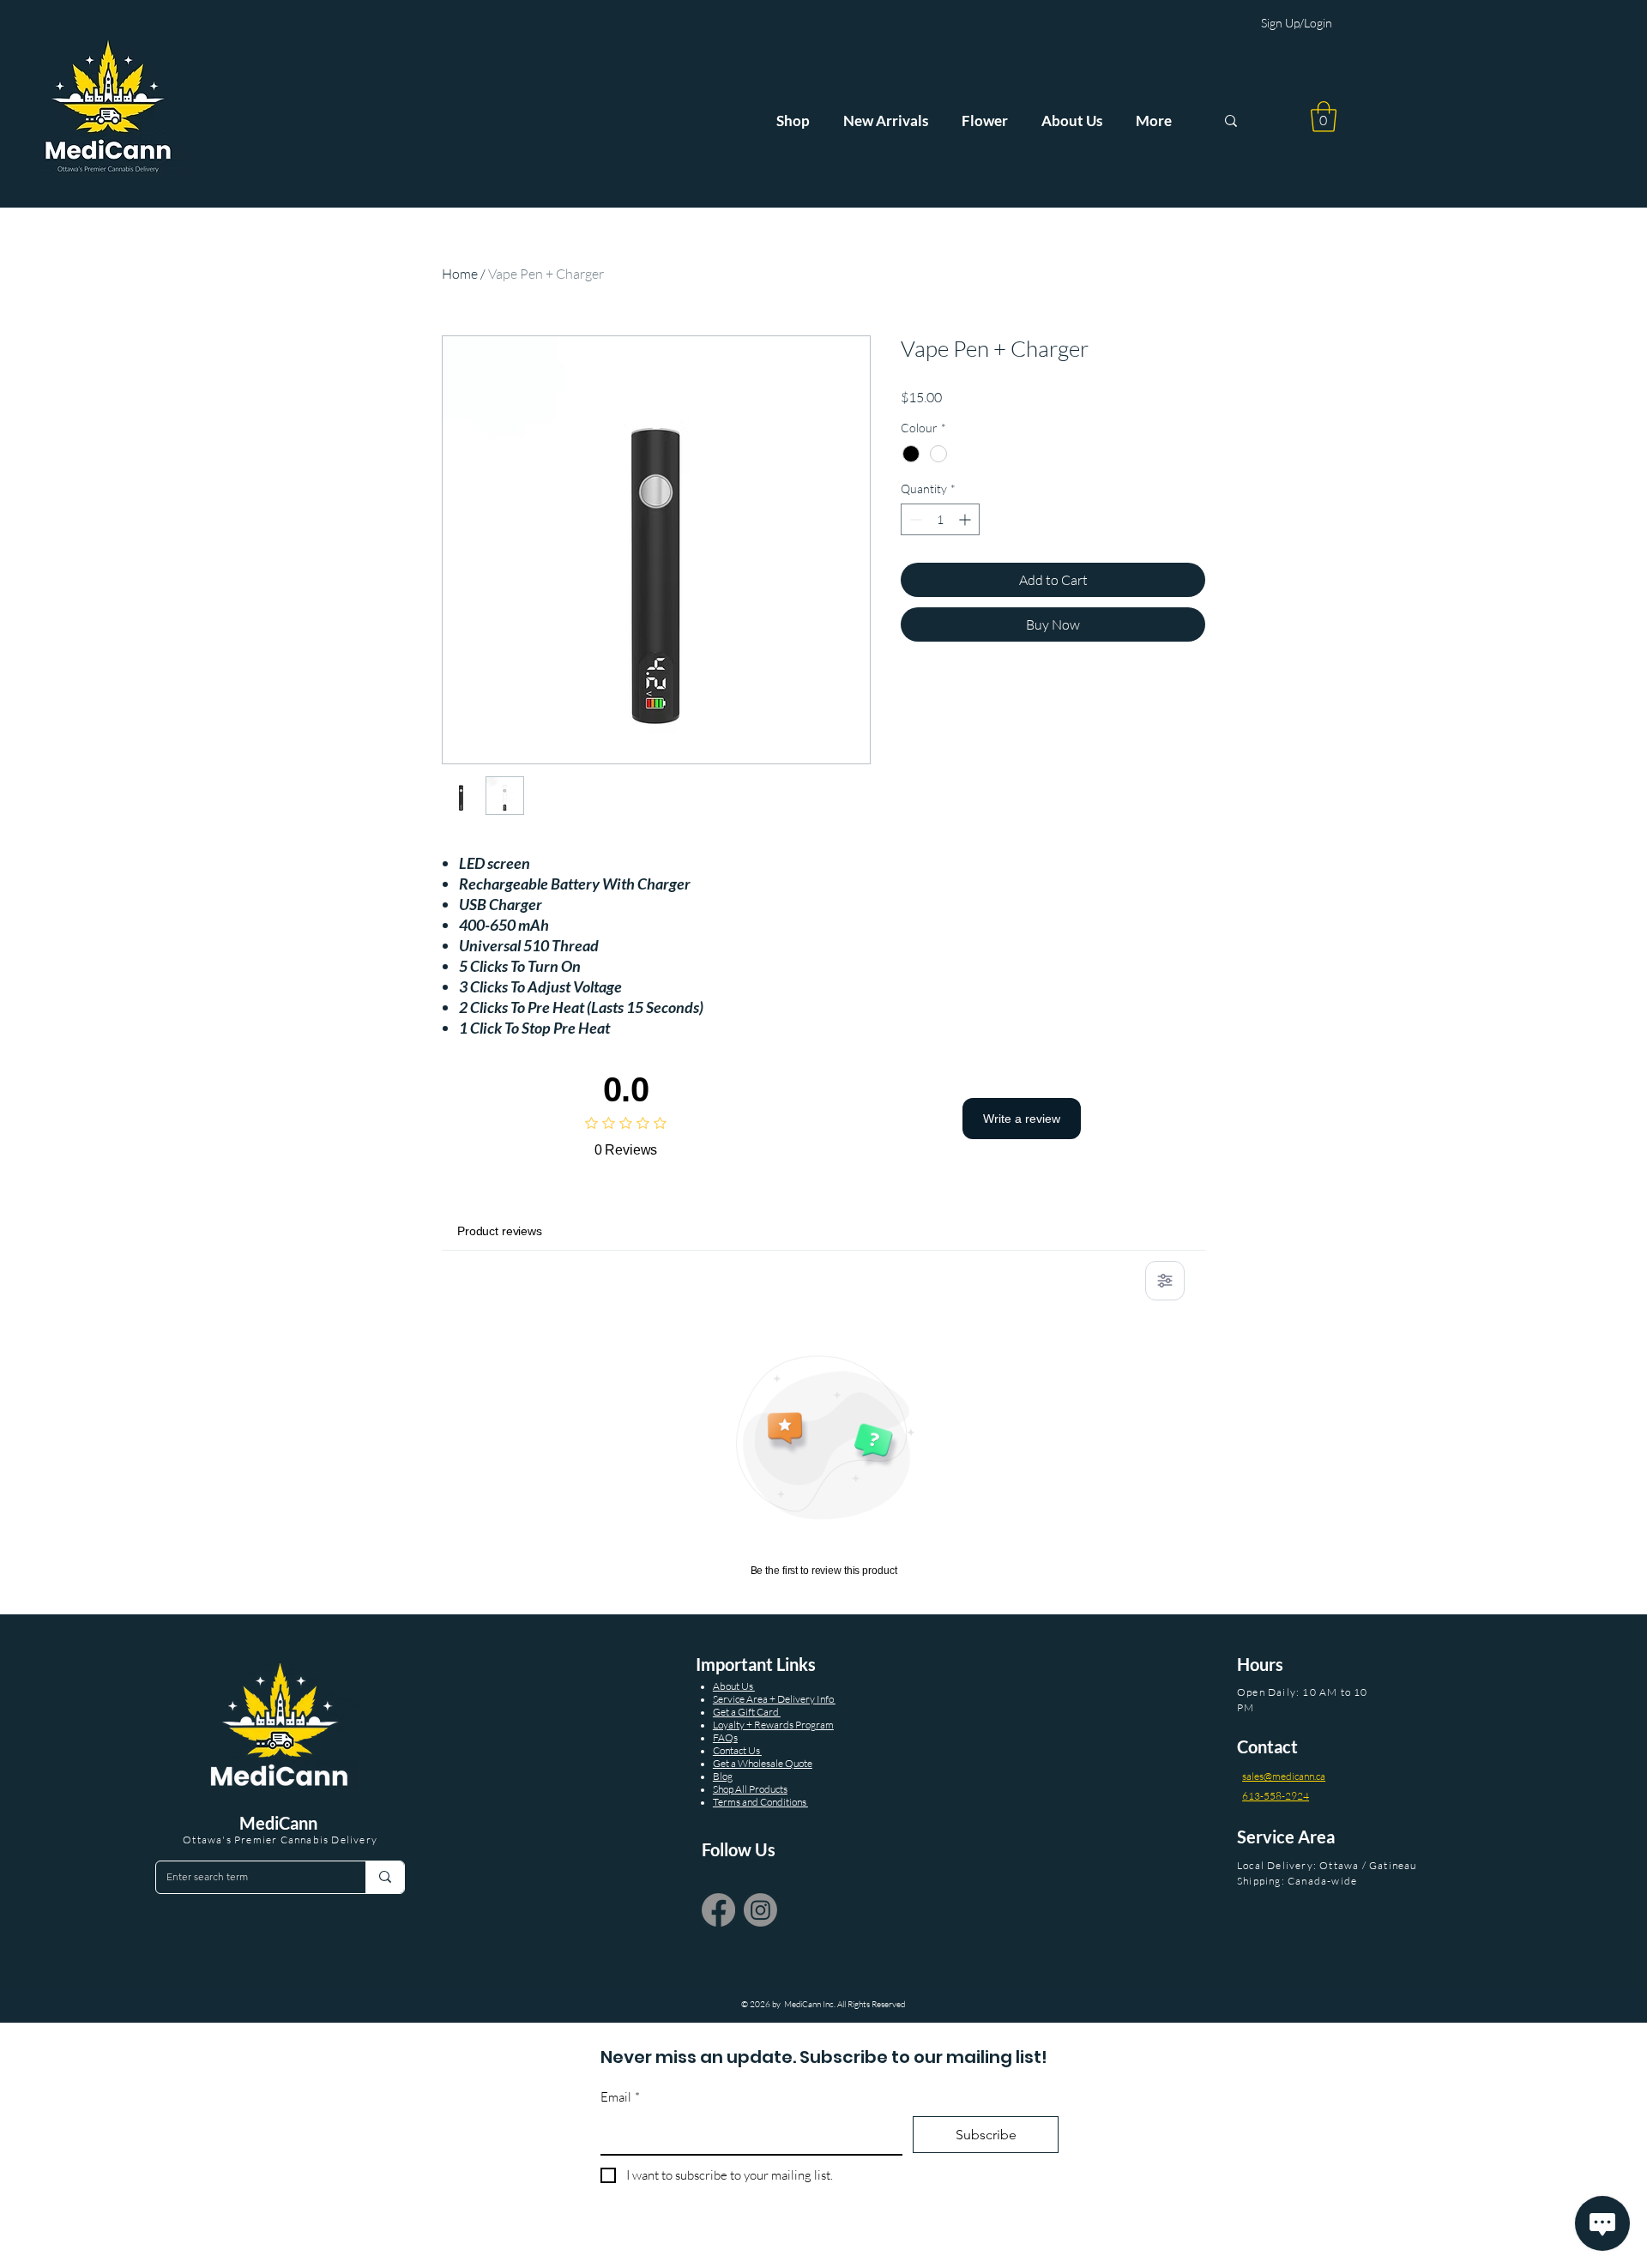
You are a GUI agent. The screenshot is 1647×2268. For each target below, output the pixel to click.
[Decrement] (914, 519)
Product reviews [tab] (500, 1231)
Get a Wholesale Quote (763, 1763)
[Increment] (966, 519)
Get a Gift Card (747, 1712)
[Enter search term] (385, 1877)
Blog (723, 1776)
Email (620, 2097)
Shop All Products (750, 1789)
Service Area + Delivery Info (774, 1699)
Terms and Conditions (760, 1802)
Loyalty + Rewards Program (773, 1725)
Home (460, 274)
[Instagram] (760, 1910)
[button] (1324, 117)
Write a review (1022, 1119)
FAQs (725, 1737)
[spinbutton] (940, 519)
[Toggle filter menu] (1165, 1281)
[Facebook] (718, 1910)
